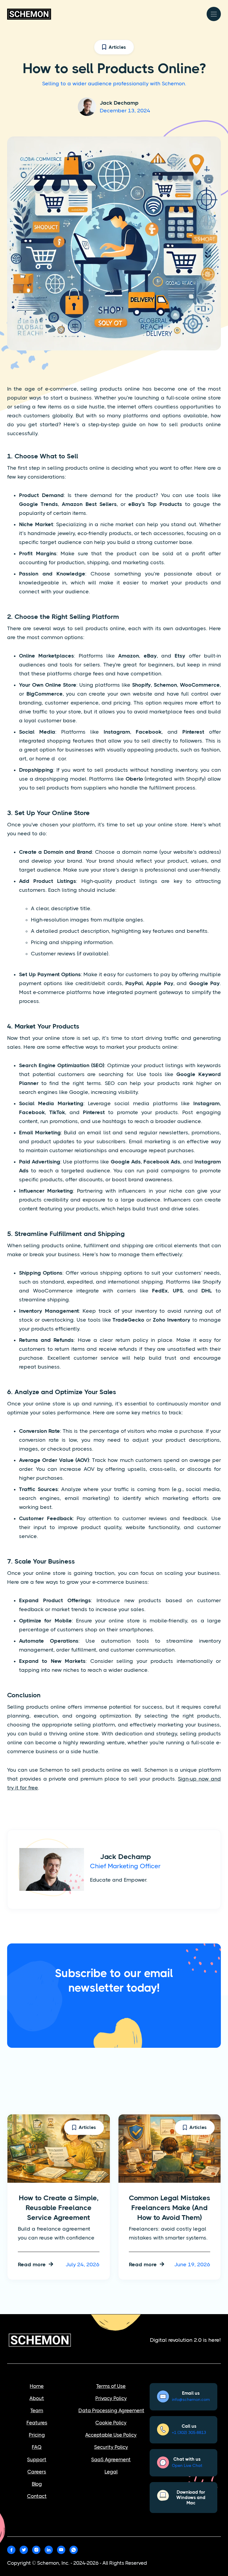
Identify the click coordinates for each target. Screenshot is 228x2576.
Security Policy (111, 2447)
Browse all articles (186, 2100)
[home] (29, 14)
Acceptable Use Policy (111, 2435)
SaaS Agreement (111, 2459)
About (37, 2398)
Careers (37, 2472)
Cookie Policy (111, 2423)
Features (37, 2423)
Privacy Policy (111, 2398)
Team (37, 2410)
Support (37, 2459)
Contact (37, 2496)
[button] (214, 14)
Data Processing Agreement (111, 2410)
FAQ (37, 2447)
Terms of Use (111, 2386)
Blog (37, 2484)
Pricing (37, 2435)
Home (37, 2386)
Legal (111, 2472)
